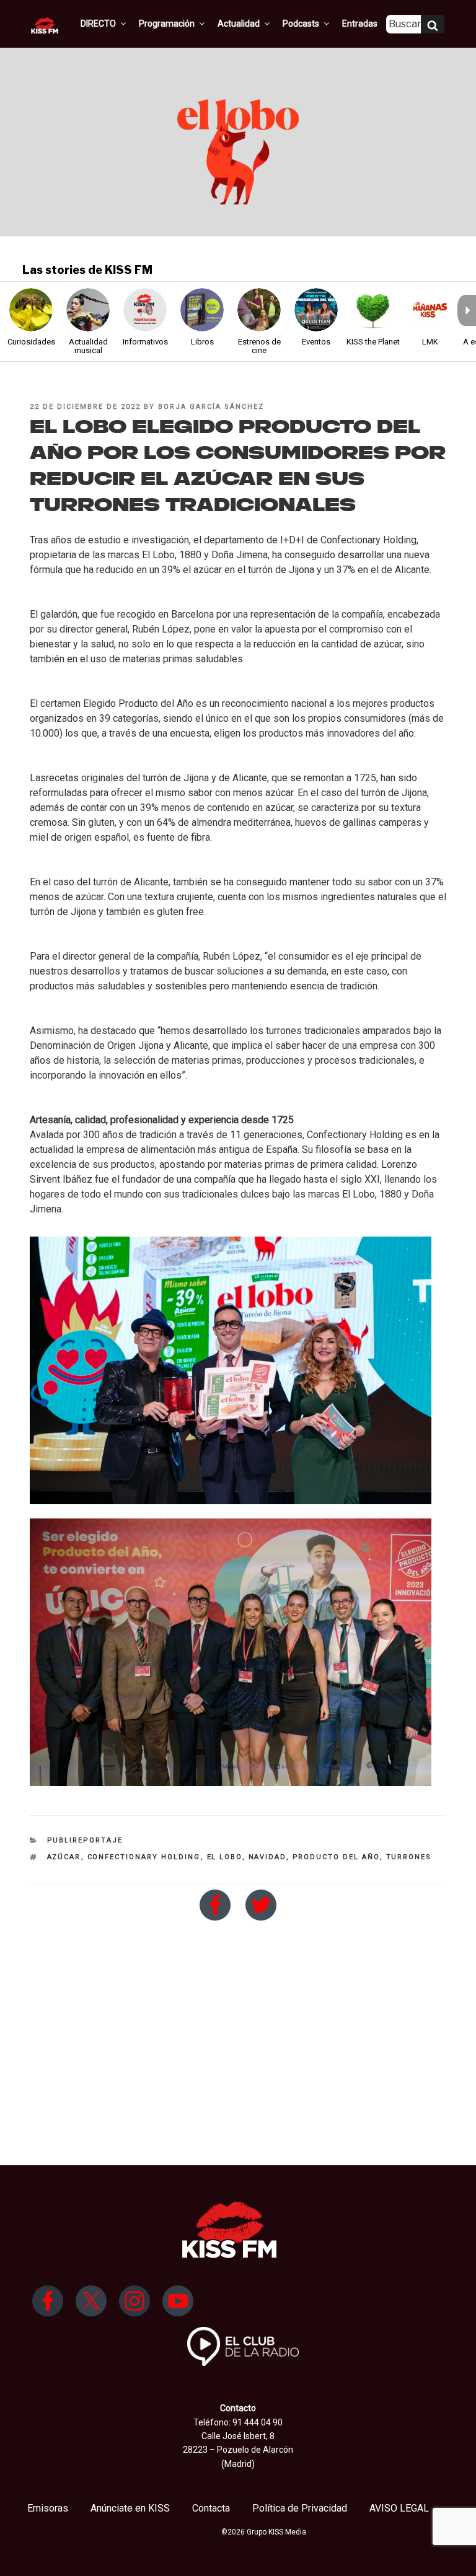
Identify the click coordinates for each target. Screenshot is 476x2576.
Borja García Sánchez (211, 407)
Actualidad (239, 24)
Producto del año (336, 1857)
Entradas (360, 24)
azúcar (64, 1857)
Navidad (267, 1857)
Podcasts (301, 24)
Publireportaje (85, 1840)
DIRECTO (98, 24)
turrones (409, 1857)
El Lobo (225, 1857)
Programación (167, 24)
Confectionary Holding (144, 1857)
